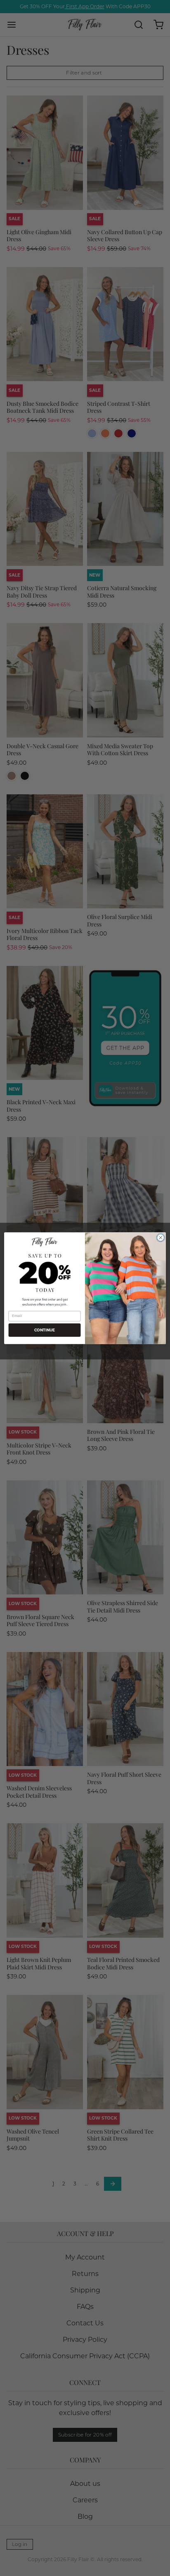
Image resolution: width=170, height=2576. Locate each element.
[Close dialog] (161, 1238)
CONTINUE (45, 1330)
